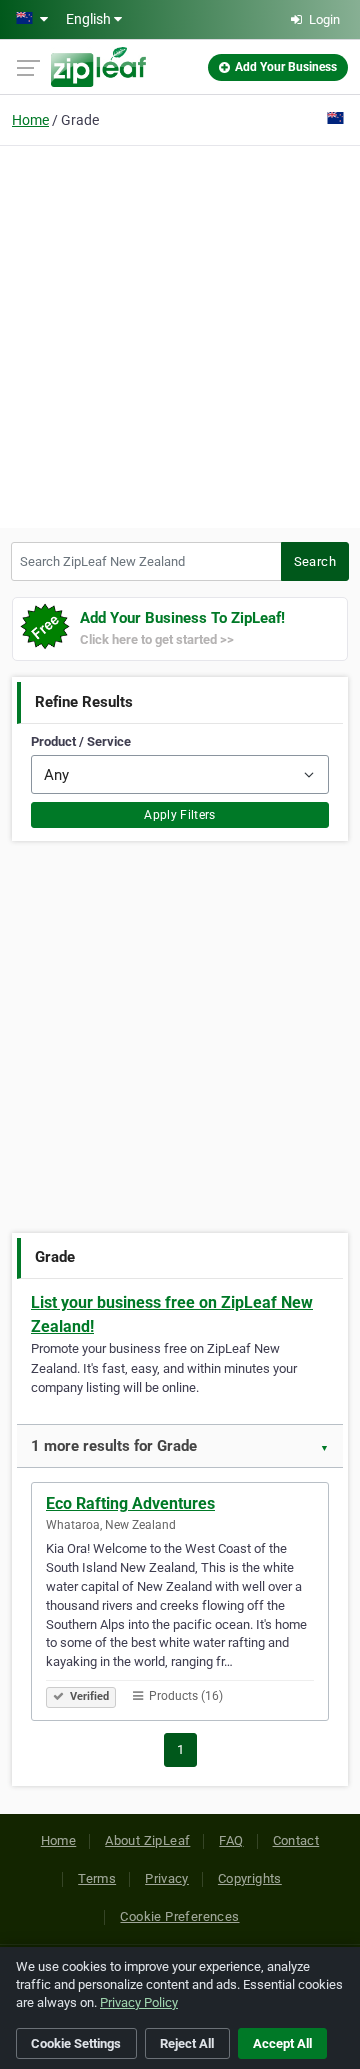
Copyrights (250, 1878)
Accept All (282, 2043)
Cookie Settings (76, 2043)
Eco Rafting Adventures (130, 1503)
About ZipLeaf (147, 1840)
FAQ (231, 1840)
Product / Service (81, 741)
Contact (296, 1840)
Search (315, 561)
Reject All (187, 2043)
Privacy (167, 1878)
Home (30, 120)
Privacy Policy (139, 2002)
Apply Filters (180, 815)
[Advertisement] (180, 334)
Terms (97, 1878)
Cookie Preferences (179, 1916)
